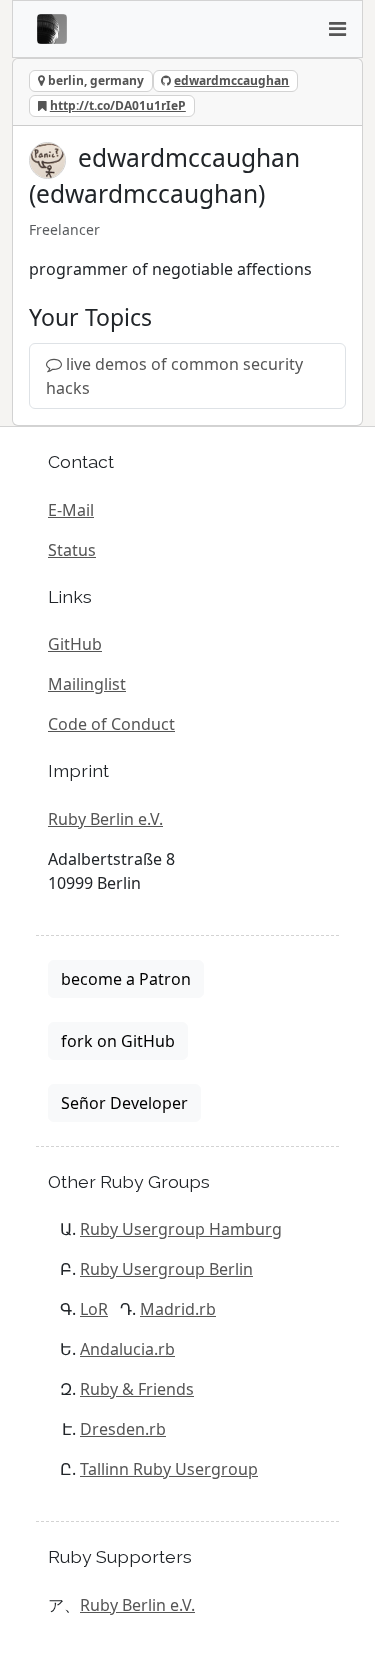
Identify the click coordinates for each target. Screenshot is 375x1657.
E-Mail (71, 510)
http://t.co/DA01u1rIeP (118, 105)
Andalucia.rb (127, 1349)
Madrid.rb (178, 1309)
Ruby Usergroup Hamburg (181, 1229)
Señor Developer (124, 1103)
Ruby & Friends (137, 1389)
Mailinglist (87, 684)
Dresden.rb (123, 1429)
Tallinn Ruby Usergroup (169, 1469)
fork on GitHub (118, 1041)
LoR (94, 1309)
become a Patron (126, 979)
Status (72, 550)
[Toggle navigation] (337, 29)
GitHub (75, 644)
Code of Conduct (111, 724)
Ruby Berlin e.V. (105, 819)
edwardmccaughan (231, 80)
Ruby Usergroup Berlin (166, 1269)
